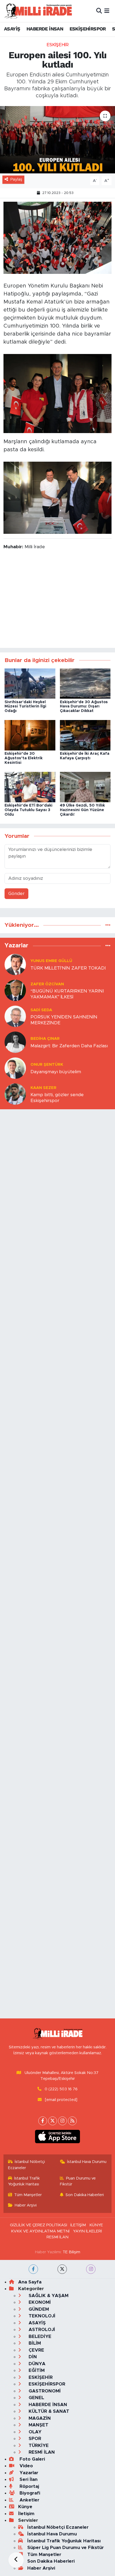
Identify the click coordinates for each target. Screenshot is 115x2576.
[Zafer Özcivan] (15, 990)
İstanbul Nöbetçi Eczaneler (27, 2165)
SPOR (34, 2439)
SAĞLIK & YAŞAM (48, 2296)
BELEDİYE (39, 2336)
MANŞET (38, 2425)
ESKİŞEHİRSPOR (88, 29)
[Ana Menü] (107, 11)
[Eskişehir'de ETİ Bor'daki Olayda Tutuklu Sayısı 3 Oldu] (30, 787)
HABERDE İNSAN (45, 29)
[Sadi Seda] (15, 1016)
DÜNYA (36, 2364)
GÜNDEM (38, 2309)
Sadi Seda (41, 1010)
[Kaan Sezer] (15, 1094)
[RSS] (72, 2121)
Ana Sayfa (30, 2282)
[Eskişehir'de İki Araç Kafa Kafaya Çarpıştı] (85, 735)
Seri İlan (28, 2479)
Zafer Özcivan (47, 984)
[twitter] (62, 2269)
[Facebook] (43, 2121)
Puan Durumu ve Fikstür (78, 2181)
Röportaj (29, 2486)
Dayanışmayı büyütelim (56, 1072)
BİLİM (34, 2343)
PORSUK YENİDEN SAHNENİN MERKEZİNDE (64, 1020)
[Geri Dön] (16, 2560)
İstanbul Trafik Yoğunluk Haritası (24, 2181)
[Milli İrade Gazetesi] (38, 11)
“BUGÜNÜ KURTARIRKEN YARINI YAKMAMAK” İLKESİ (67, 994)
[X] (53, 2121)
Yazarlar (28, 2473)
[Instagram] (62, 2121)
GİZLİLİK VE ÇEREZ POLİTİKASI (39, 2225)
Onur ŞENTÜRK (47, 1065)
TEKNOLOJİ (41, 2316)
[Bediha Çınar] (15, 1042)
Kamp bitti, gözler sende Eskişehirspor (57, 1098)
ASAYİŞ (12, 29)
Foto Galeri (32, 2459)
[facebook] (33, 2269)
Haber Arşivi (26, 2205)
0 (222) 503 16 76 (61, 2089)
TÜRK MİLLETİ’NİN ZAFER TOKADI (68, 968)
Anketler (29, 2500)
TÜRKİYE (38, 2445)
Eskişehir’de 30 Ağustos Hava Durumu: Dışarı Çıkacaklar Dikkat (84, 707)
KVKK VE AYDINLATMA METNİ (40, 2231)
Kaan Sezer (43, 1088)
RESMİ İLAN (57, 2237)
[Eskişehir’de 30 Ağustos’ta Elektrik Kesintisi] (30, 735)
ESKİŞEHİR (58, 45)
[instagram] (91, 2269)
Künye (25, 2507)
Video (26, 2466)
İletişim (26, 2514)
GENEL (36, 2398)
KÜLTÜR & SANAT (48, 2411)
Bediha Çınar (45, 1039)
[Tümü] (108, 925)
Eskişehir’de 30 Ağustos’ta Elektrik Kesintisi (24, 758)
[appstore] (58, 2138)
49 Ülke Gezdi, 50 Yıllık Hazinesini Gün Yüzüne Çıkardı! (82, 810)
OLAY (34, 2432)
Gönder (16, 894)
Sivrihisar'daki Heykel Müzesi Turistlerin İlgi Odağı (25, 707)
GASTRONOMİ (44, 2391)
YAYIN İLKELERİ (87, 2231)
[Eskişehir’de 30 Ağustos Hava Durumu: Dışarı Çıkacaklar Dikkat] (85, 683)
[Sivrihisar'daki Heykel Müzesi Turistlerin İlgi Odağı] (30, 683)
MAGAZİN (39, 2418)
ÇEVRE (36, 2350)
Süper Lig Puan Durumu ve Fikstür (66, 2548)
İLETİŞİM (78, 2225)
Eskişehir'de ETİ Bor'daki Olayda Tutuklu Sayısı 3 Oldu (28, 810)
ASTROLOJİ (41, 2330)
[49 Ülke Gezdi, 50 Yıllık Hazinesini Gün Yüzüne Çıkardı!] (85, 787)
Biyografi (29, 2493)
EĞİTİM (36, 2370)
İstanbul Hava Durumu (87, 2162)
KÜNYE (96, 2225)
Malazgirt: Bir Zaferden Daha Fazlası (69, 1046)
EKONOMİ (39, 2302)
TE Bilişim (71, 2252)
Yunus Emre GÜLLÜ (51, 961)
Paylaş (16, 179)
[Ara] (99, 11)
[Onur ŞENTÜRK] (15, 1068)
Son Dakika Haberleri (85, 2195)
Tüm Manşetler (28, 2195)
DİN (32, 2357)
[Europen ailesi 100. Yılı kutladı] (57, 140)
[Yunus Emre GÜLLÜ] (15, 964)
